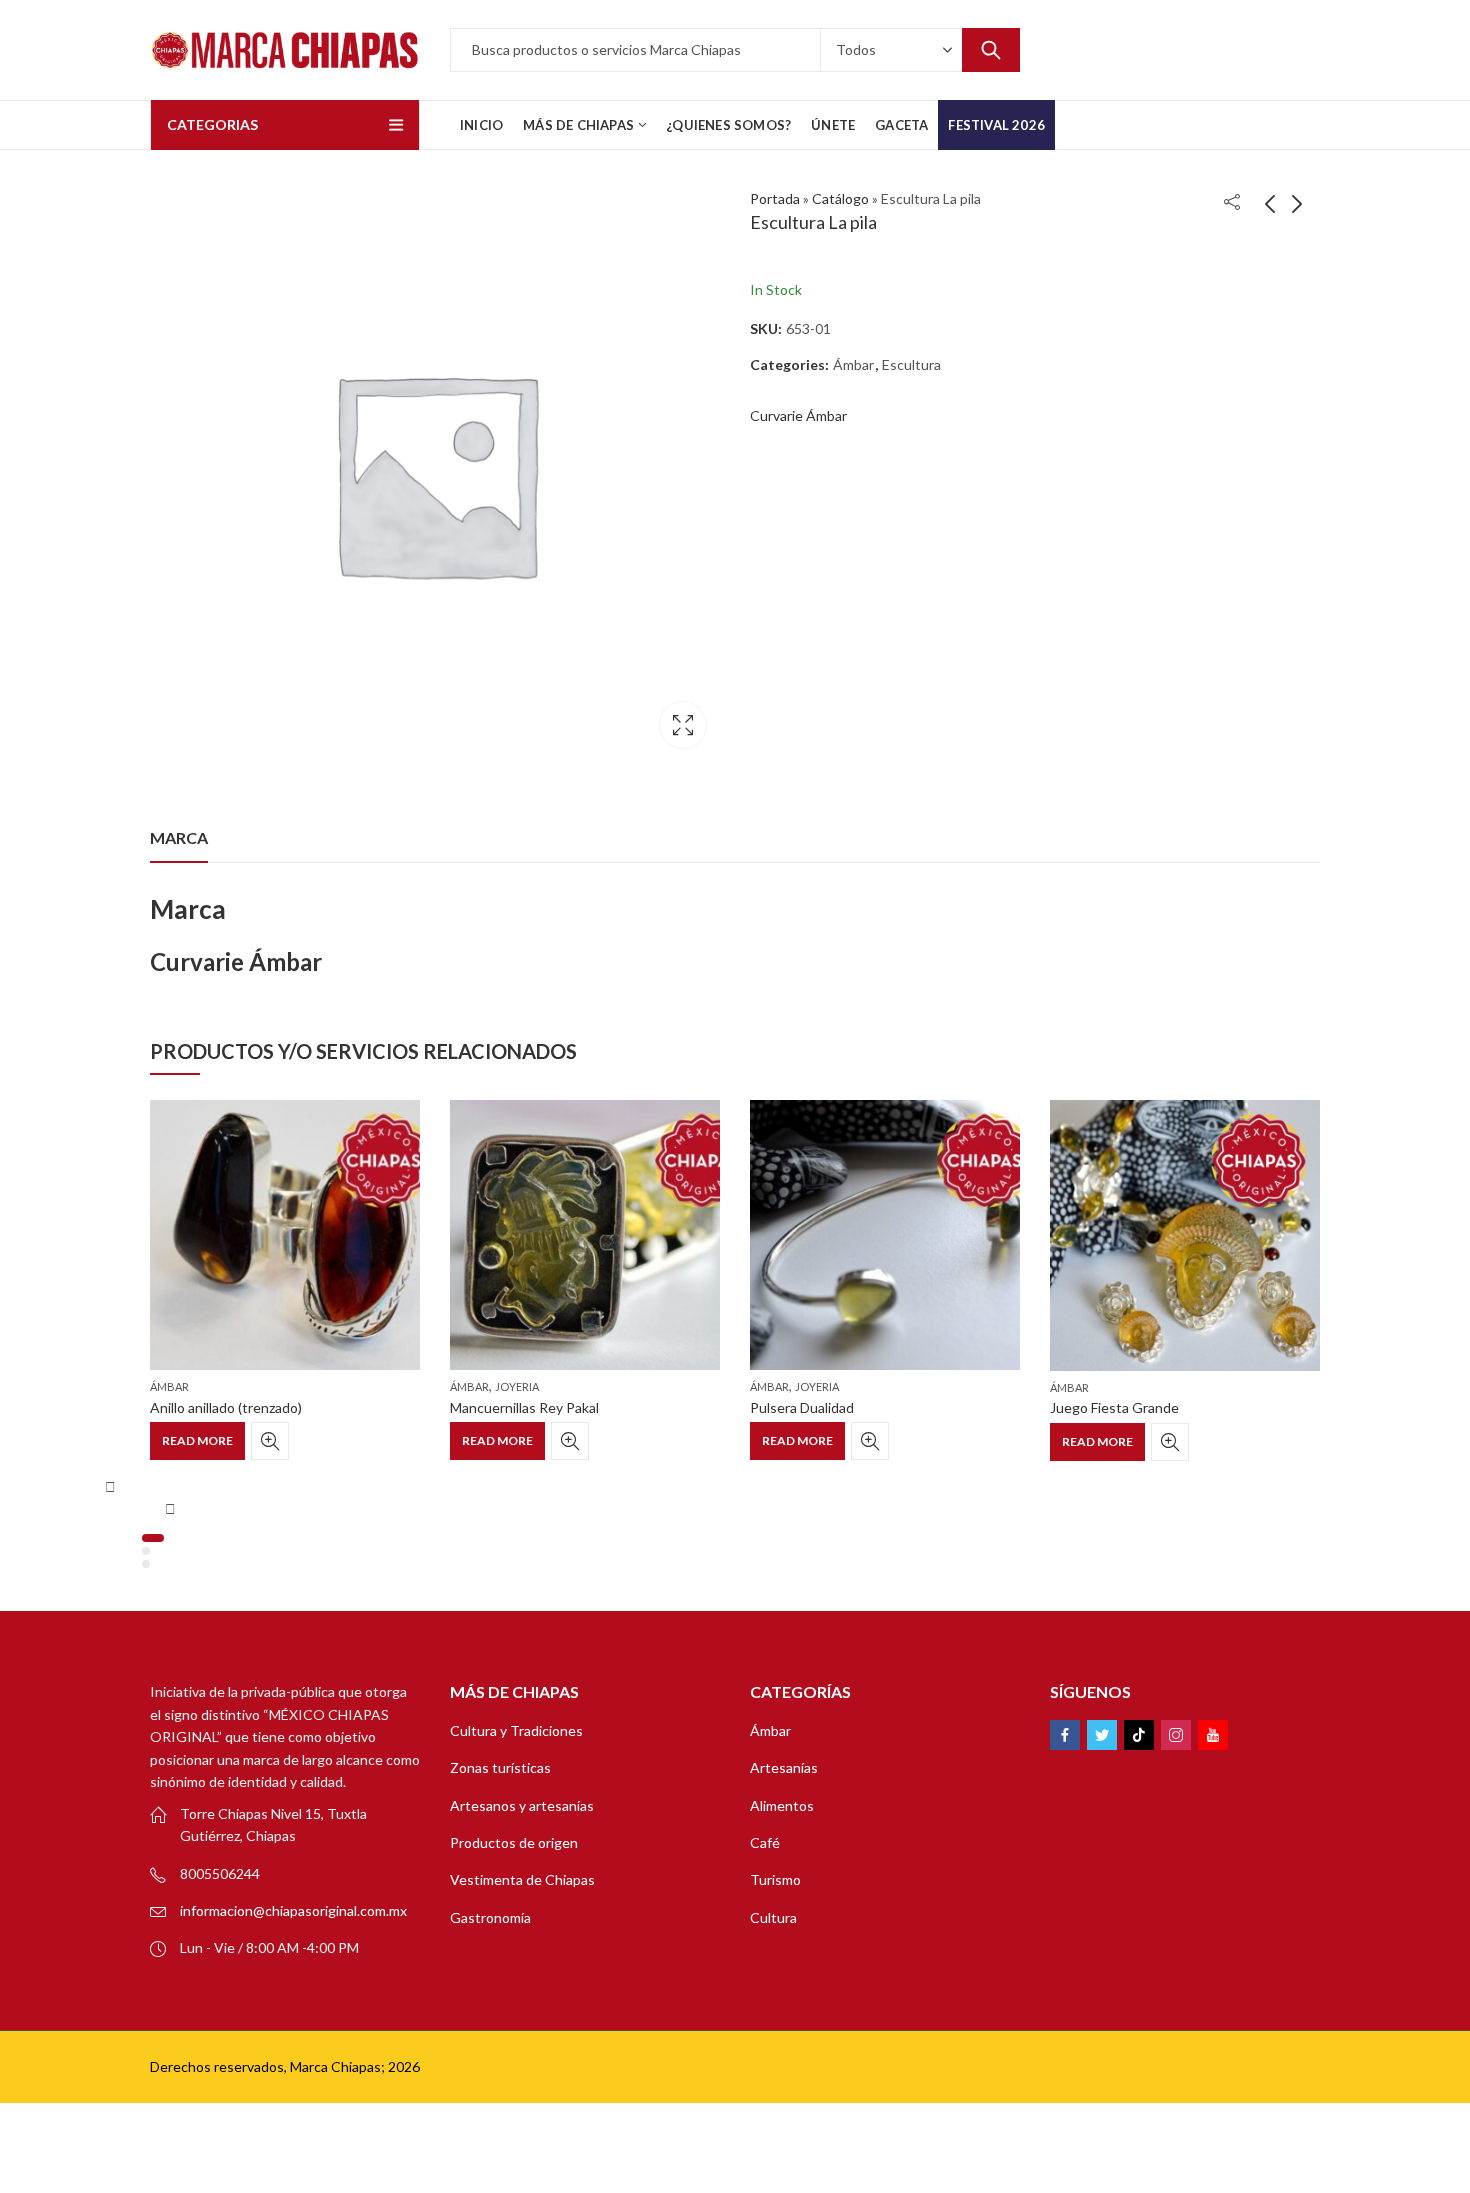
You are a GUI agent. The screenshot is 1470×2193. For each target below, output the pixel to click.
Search (991, 50)
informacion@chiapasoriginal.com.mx (293, 1910)
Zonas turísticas (500, 1767)
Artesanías (784, 1767)
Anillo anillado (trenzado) (226, 1407)
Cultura (773, 1917)
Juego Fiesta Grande (1114, 1407)
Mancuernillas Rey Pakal (524, 1407)
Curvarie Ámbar (798, 415)
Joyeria (517, 1386)
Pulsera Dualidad (802, 1407)
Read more (197, 1440)
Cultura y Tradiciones (516, 1730)
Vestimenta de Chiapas (522, 1879)
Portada (775, 198)
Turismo (775, 1879)
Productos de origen (514, 1842)
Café (765, 1842)
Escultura (911, 364)
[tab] (179, 838)
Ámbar (853, 364)
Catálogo (840, 198)
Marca (179, 837)
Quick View (270, 1441)
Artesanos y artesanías (522, 1805)
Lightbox (683, 725)
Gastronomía (490, 1917)
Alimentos (782, 1805)
